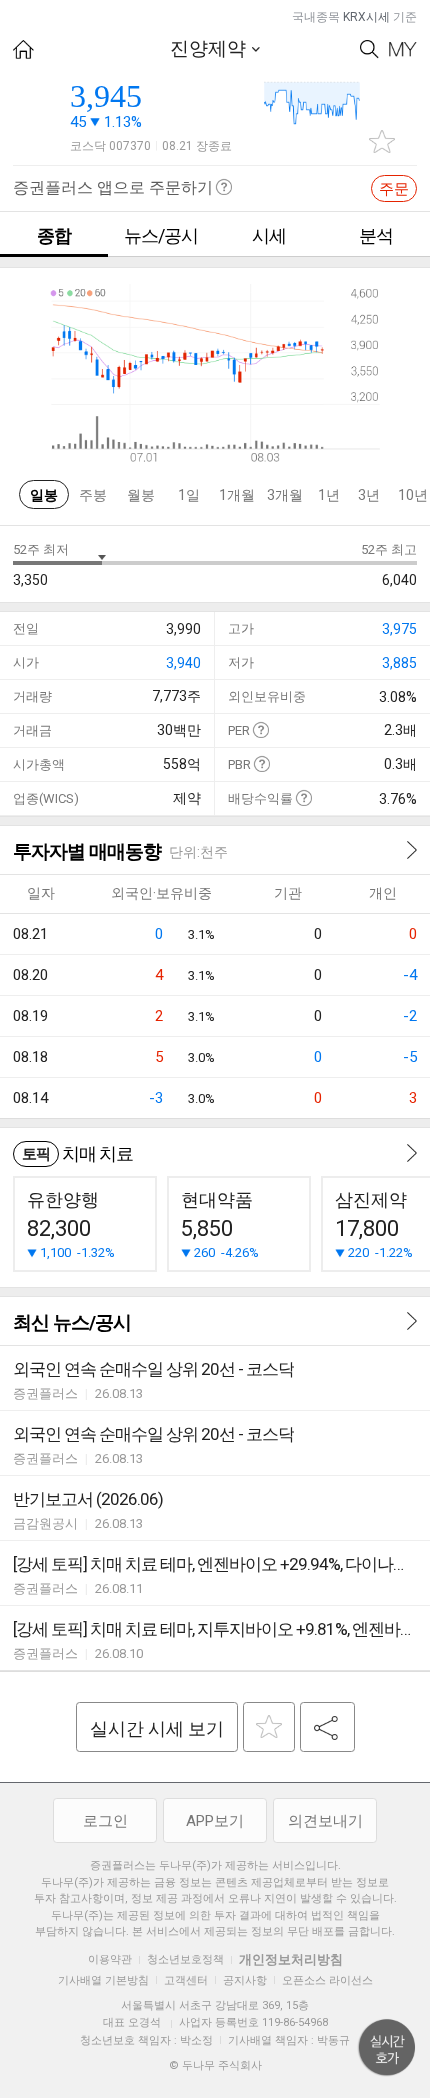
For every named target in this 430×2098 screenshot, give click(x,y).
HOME (23, 49)
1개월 (237, 495)
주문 (394, 189)
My (403, 49)
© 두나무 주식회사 (215, 2065)
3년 (369, 495)
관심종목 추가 (382, 141)
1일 (189, 495)
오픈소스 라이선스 (327, 1980)
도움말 (260, 729)
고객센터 (186, 1980)
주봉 (93, 495)
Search (369, 49)
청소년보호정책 (185, 1959)
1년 (329, 495)
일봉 (44, 495)
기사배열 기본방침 (103, 1980)
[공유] (327, 1727)
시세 (269, 235)
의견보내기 (325, 1821)
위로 (387, 2048)
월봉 (141, 495)
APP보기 (215, 1821)
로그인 (105, 1821)
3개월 (285, 495)
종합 (54, 235)
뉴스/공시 (161, 235)
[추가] (269, 1727)
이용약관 (110, 1959)
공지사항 (245, 1980)
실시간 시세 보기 (157, 1728)
